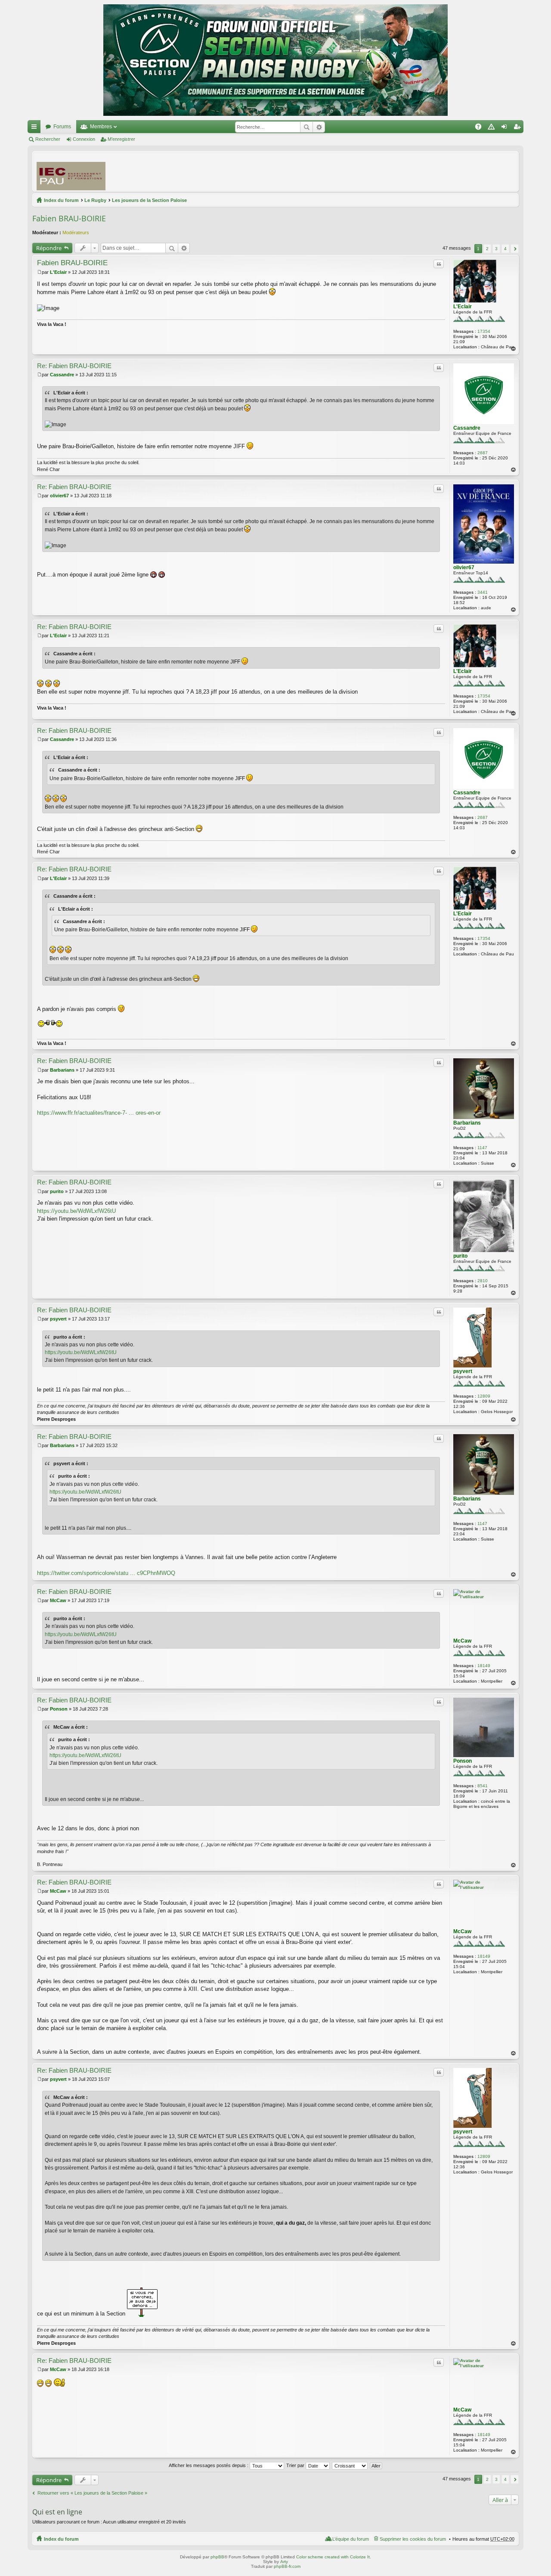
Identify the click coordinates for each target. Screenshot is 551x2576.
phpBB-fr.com (287, 2566)
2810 (483, 1281)
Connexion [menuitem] (506, 128)
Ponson (463, 1761)
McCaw (462, 1641)
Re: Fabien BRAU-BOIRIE (74, 366)
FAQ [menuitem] (481, 128)
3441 (483, 592)
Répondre (49, 248)
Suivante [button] (515, 249)
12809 (484, 1396)
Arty (284, 2562)
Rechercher (306, 127)
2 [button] (487, 249)
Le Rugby (95, 200)
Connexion (84, 139)
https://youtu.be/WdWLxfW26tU (76, 1211)
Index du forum (61, 200)
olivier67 (464, 567)
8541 (483, 1786)
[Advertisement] (358, 171)
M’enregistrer (121, 139)
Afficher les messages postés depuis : (209, 2465)
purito (460, 1256)
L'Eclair (463, 307)
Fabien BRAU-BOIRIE (69, 218)
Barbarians (467, 1123)
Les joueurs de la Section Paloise (149, 200)
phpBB (217, 2557)
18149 (484, 1666)
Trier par (296, 2465)
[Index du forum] (275, 60)
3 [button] (496, 249)
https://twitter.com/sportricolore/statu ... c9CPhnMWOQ (106, 1573)
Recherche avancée (319, 127)
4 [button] (505, 249)
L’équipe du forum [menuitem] (351, 2539)
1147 (482, 1148)
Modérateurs (76, 232)
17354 (484, 331)
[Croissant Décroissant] (350, 2465)
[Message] (39, 272)
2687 (483, 453)
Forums (62, 127)
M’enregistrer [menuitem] (519, 128)
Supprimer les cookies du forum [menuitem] (413, 2539)
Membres (101, 127)
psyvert (463, 1371)
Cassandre (467, 428)
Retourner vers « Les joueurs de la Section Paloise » (92, 2493)
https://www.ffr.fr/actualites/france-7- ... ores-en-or (99, 1113)
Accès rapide (36, 128)
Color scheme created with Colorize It (333, 2557)
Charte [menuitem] (493, 128)
